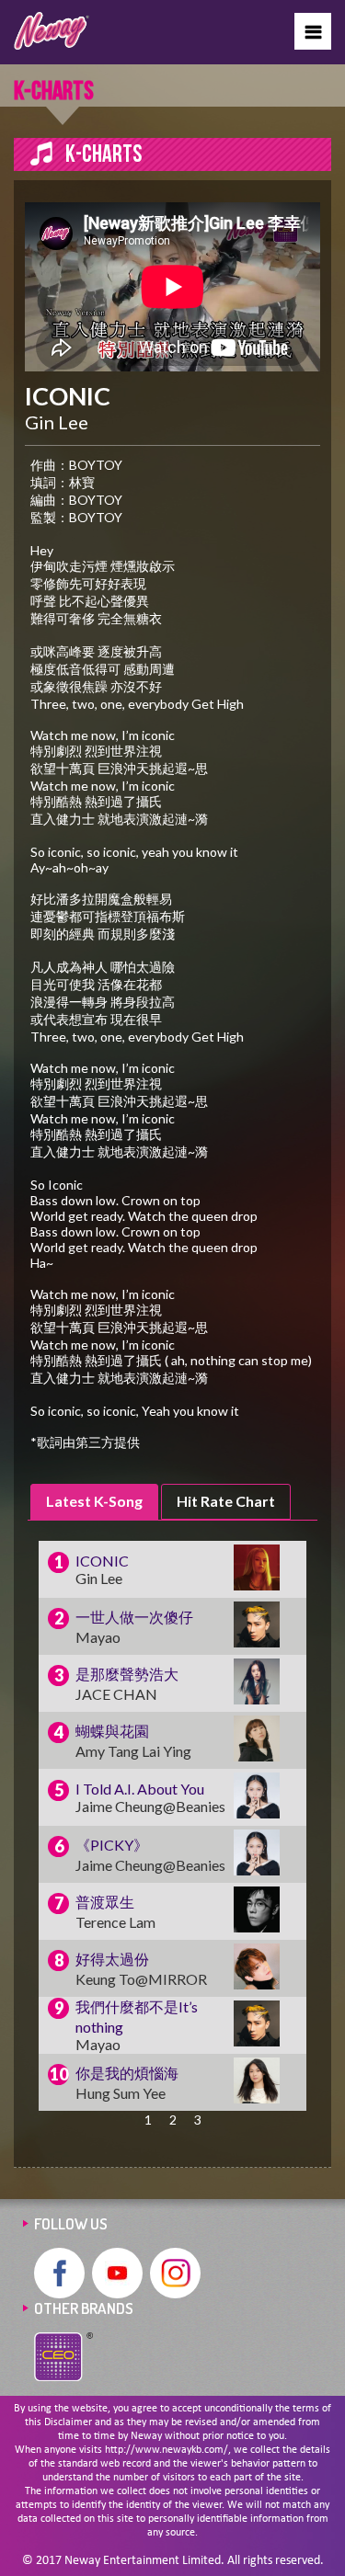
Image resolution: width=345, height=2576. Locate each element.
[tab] (94, 1502)
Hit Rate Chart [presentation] (226, 1501)
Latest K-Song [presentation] (94, 1501)
